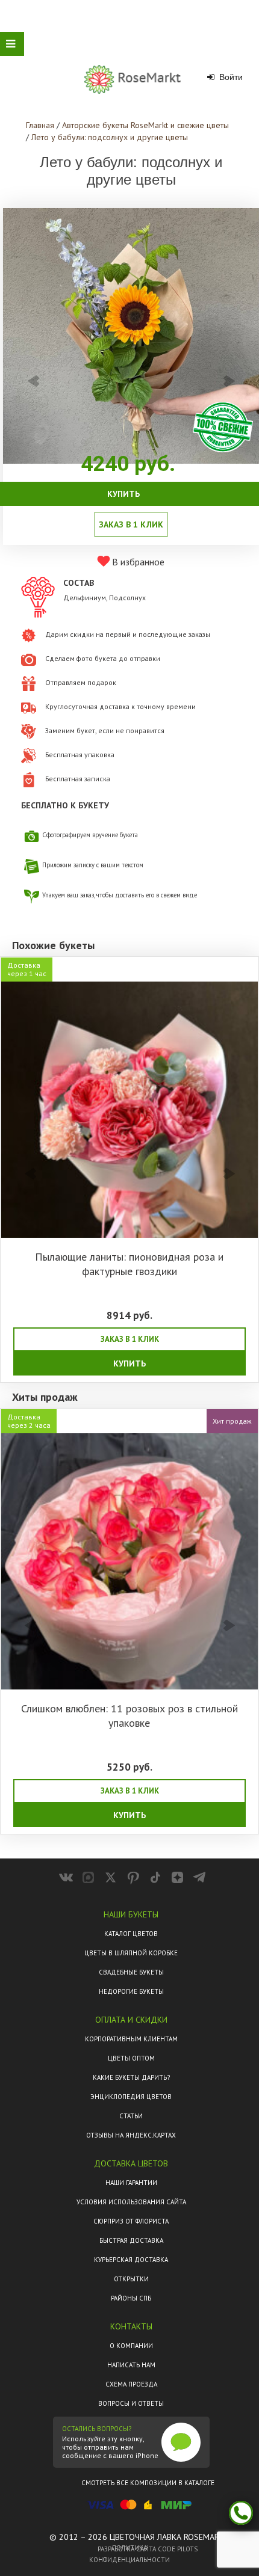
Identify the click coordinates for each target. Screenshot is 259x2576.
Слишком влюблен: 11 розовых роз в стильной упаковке (129, 1716)
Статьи (131, 2116)
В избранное (137, 562)
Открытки (131, 2279)
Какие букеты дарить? (131, 2077)
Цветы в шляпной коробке (131, 1953)
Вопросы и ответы (131, 2403)
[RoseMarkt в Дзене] (177, 1877)
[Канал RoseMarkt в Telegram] (200, 1877)
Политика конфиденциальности (129, 2554)
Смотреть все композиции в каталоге (148, 2483)
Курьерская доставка (131, 2260)
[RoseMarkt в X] (111, 1877)
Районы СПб (131, 2298)
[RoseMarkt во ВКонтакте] (66, 1877)
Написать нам (131, 2365)
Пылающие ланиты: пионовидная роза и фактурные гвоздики (129, 1264)
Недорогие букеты (131, 1991)
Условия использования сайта (131, 2202)
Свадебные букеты (131, 1972)
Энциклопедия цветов (131, 2097)
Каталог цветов (131, 1934)
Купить (129, 1363)
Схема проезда (131, 2384)
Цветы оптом (131, 2058)
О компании (131, 2346)
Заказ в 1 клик (130, 1339)
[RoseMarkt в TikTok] (155, 1877)
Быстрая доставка (131, 2240)
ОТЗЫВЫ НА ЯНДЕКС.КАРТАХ (131, 2135)
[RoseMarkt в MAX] (88, 1877)
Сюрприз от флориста (131, 2221)
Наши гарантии (131, 2183)
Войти (230, 77)
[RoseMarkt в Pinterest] (133, 1877)
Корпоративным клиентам (131, 2039)
